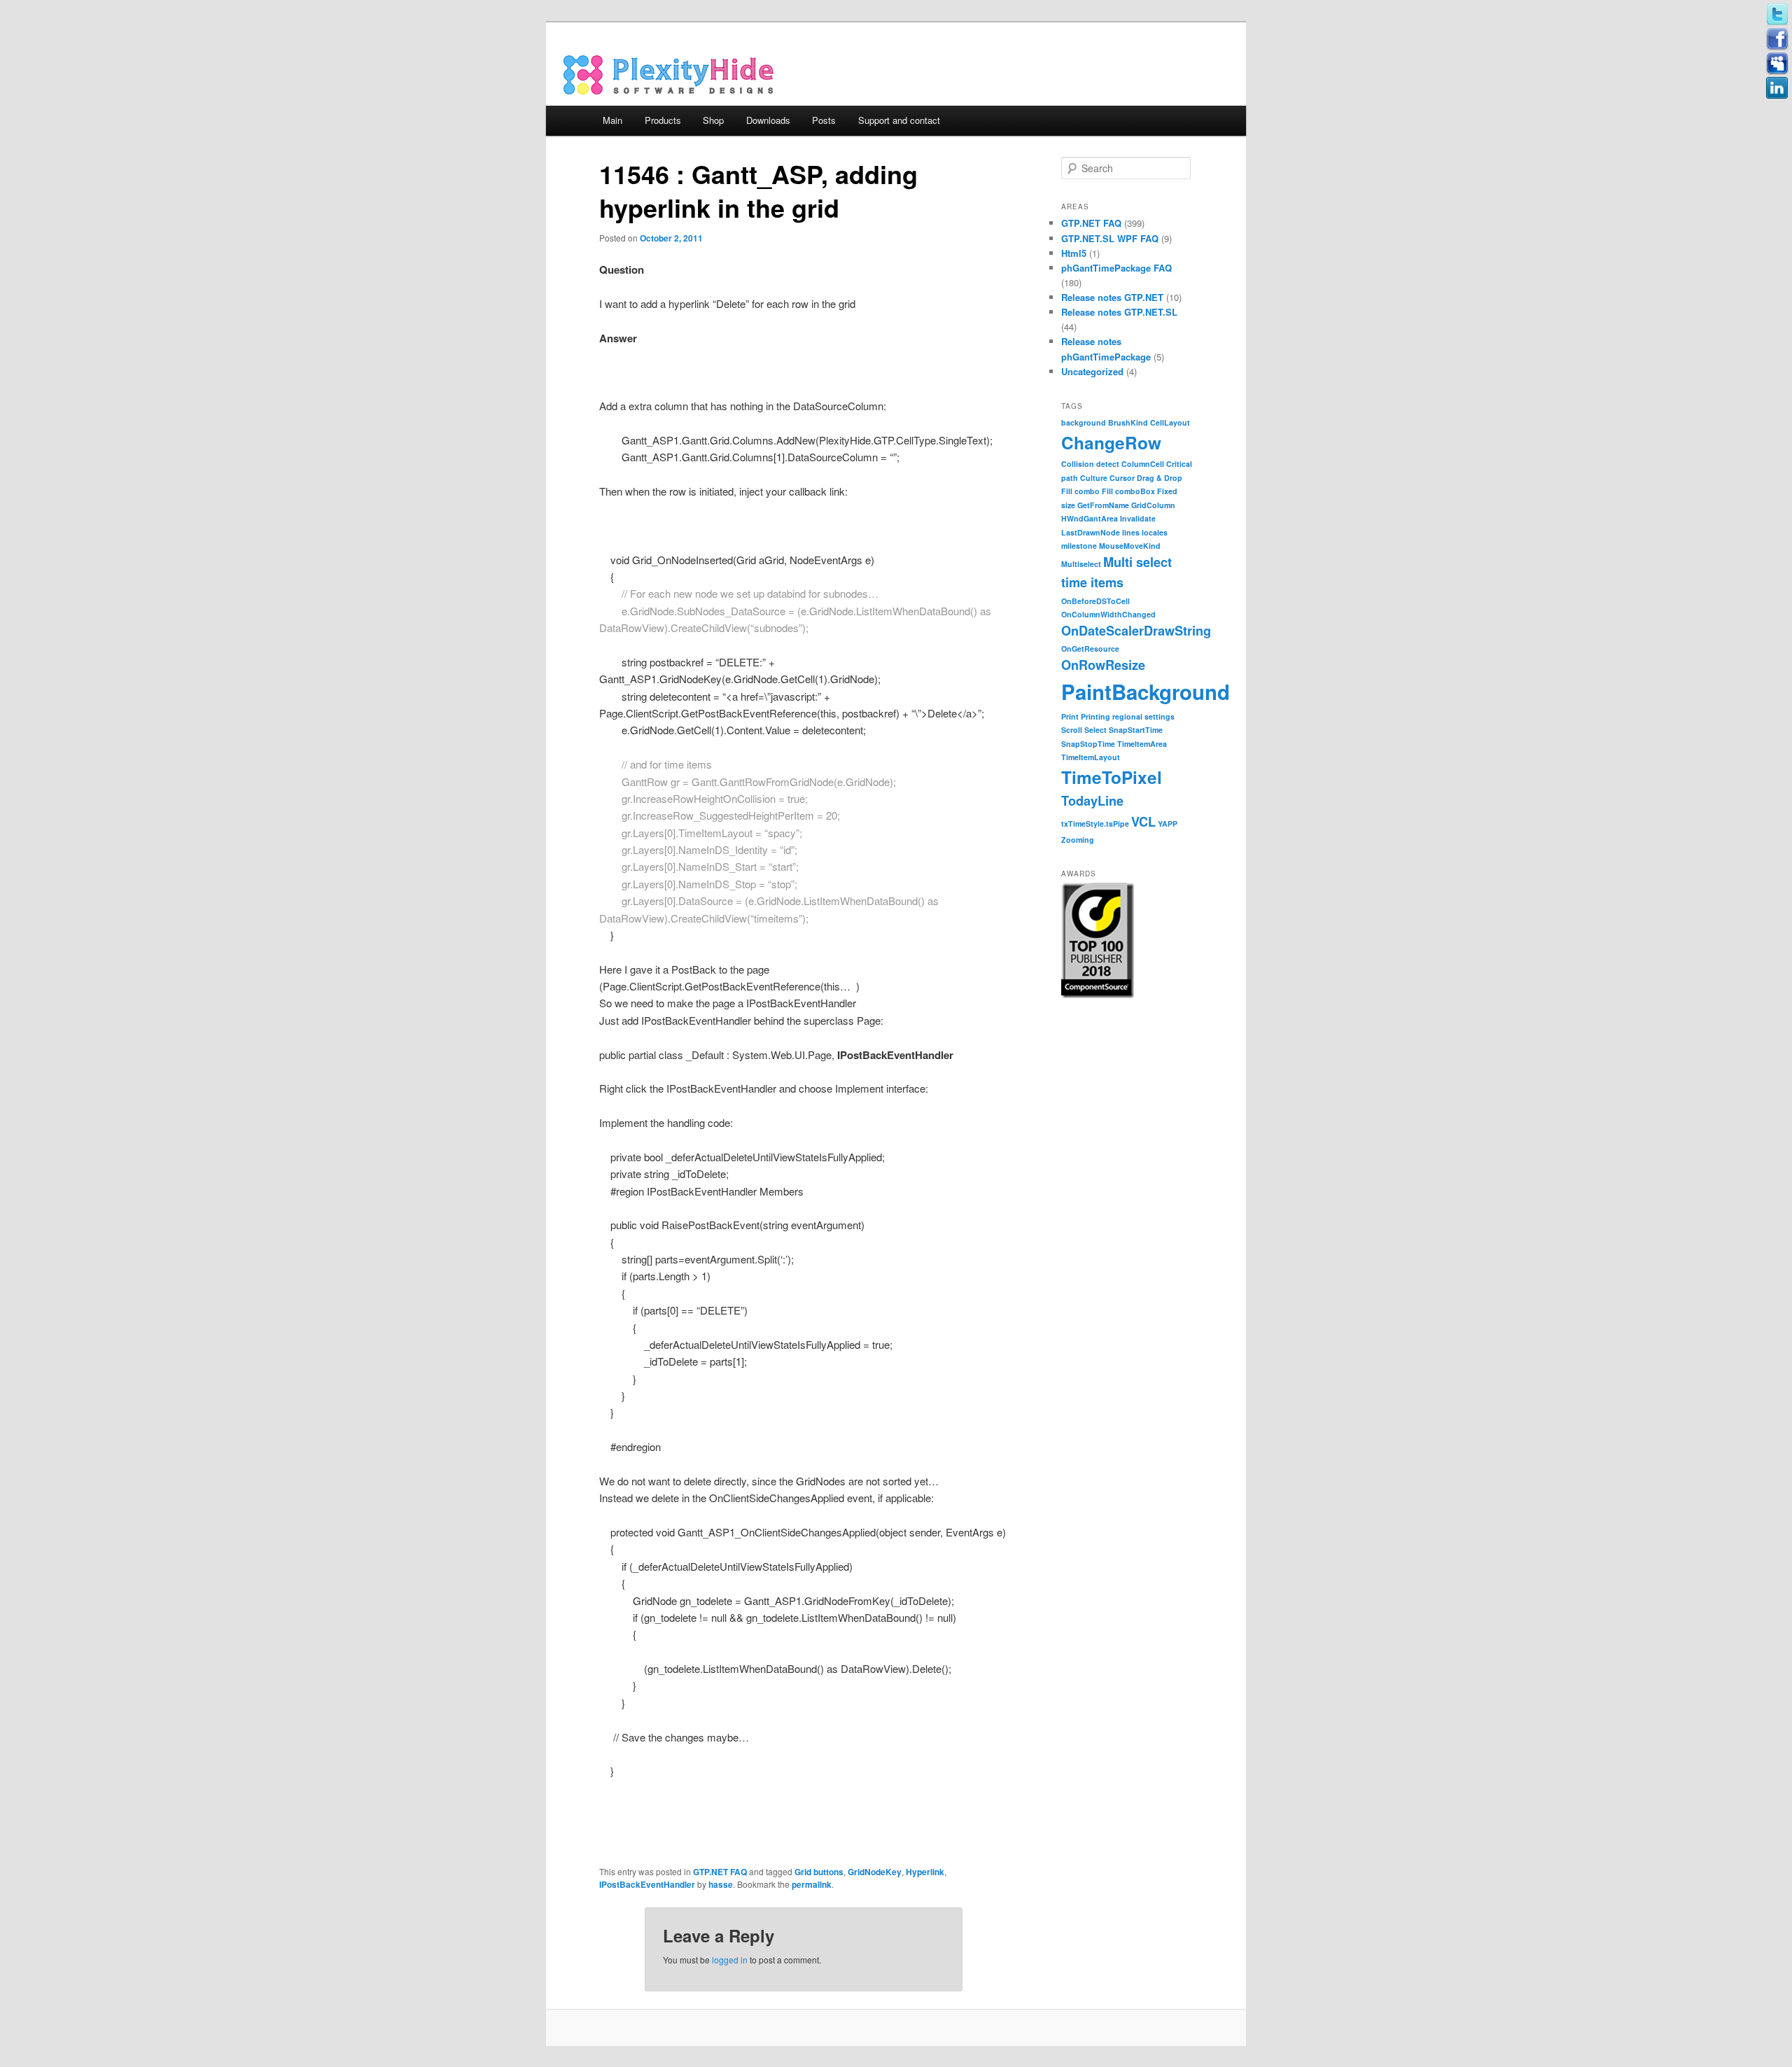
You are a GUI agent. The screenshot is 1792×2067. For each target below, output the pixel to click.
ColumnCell (1143, 464)
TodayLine (1092, 801)
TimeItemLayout (1091, 757)
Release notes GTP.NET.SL (1119, 312)
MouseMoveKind (1130, 546)
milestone (1079, 546)
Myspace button (1777, 64)
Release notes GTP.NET (1112, 297)
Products (663, 120)
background (1084, 422)
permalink (812, 1884)
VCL (1143, 822)
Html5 (1074, 253)
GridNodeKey (875, 1872)
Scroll (1072, 730)
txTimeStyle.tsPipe (1095, 824)
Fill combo (1080, 491)
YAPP (1168, 824)
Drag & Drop (1160, 478)
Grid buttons (819, 1872)
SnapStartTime (1136, 730)
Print (1070, 716)
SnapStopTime (1088, 744)
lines (1131, 532)
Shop (713, 120)
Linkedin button (1777, 88)
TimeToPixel (1112, 777)
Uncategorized (1092, 371)
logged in (730, 1960)
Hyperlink (925, 1872)
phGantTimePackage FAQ (1116, 268)
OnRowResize (1103, 665)
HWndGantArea (1090, 518)
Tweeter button (1777, 15)
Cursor (1122, 478)
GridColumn (1153, 505)
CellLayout (1170, 422)
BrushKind (1128, 422)
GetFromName (1103, 505)
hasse (721, 1884)
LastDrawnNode (1091, 532)
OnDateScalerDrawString (1136, 631)
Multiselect (1081, 564)
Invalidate (1138, 518)
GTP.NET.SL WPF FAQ (1110, 238)
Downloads (768, 120)
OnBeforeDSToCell (1095, 601)
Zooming (1078, 840)
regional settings (1143, 716)
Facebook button (1777, 39)
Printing (1095, 716)
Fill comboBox (1128, 491)
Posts (824, 120)
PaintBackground (1146, 692)
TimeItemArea (1142, 744)
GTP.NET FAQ (720, 1872)
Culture (1094, 478)
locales (1155, 532)
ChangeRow (1111, 442)
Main (612, 120)
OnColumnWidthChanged (1108, 614)
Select (1095, 730)
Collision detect (1090, 464)
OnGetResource (1090, 649)
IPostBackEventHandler (647, 1884)
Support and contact (899, 120)
